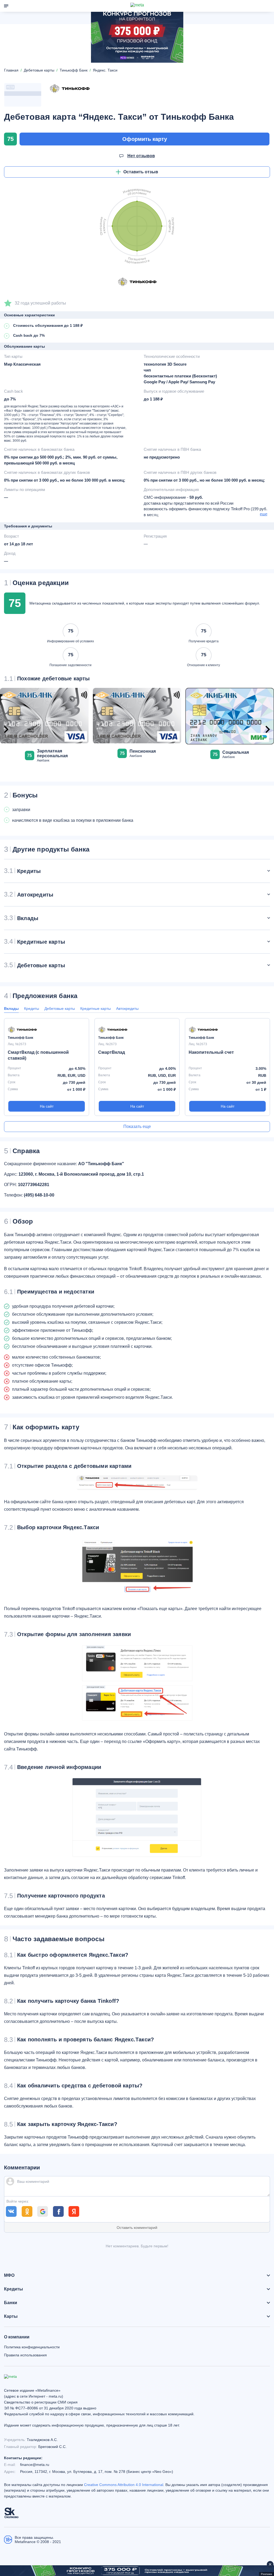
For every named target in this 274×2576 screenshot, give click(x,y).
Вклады (11, 1008)
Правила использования (25, 2355)
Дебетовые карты (60, 1008)
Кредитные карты (96, 1008)
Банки (11, 2303)
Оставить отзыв (141, 172)
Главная (11, 70)
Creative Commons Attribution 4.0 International (124, 2485)
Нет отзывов (141, 156)
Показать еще (137, 1126)
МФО (9, 2275)
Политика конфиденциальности (32, 2347)
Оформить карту (145, 139)
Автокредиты (127, 1008)
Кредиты (32, 1008)
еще (264, 514)
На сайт (47, 1106)
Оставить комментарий (137, 2228)
